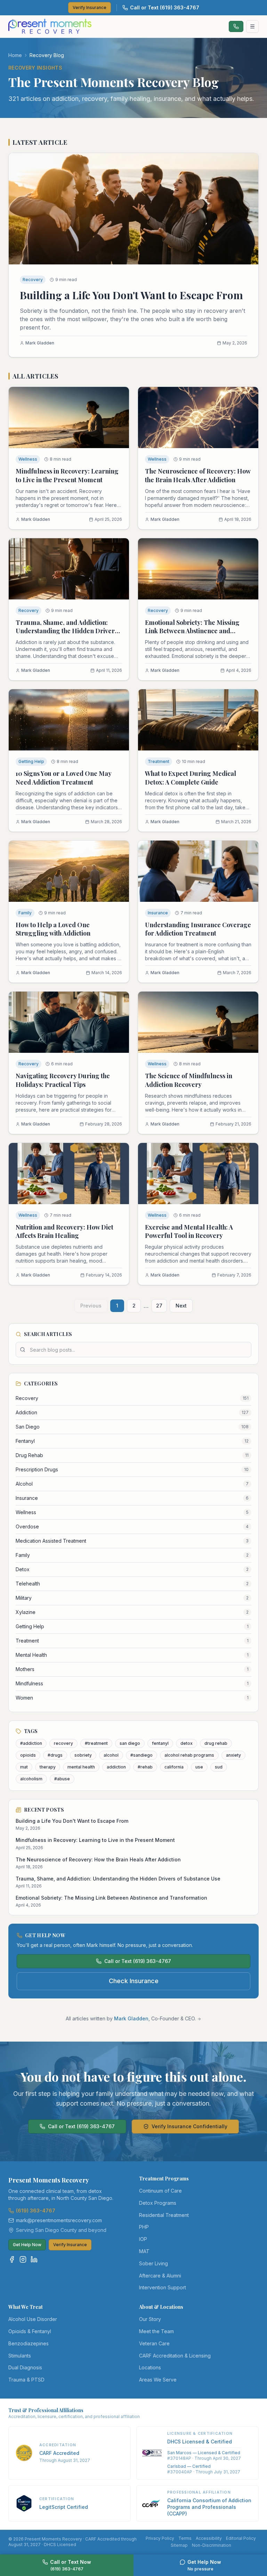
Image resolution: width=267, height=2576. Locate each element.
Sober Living (153, 2263)
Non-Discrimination (212, 2545)
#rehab (145, 1767)
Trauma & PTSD (26, 2380)
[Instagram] (23, 2259)
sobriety (83, 1755)
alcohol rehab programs (189, 1755)
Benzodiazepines (29, 2343)
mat (24, 1767)
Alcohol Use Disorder (33, 2319)
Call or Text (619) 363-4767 (165, 7)
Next (181, 1306)
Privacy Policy (160, 2538)
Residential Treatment (164, 2215)
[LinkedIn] (34, 2259)
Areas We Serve (158, 2380)
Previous (91, 1306)
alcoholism (31, 1779)
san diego (130, 1743)
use (199, 1767)
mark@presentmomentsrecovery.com (59, 2220)
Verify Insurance (90, 7)
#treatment (96, 1743)
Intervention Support (163, 2287)
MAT (144, 2251)
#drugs (55, 1755)
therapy (48, 1767)
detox (187, 1743)
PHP (144, 2227)
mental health (81, 1767)
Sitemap (179, 2545)
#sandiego (141, 1755)
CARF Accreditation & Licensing (175, 2356)
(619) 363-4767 (36, 2211)
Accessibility (209, 2538)
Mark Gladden (131, 2018)
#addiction (31, 1743)
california (174, 1767)
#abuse (62, 1779)
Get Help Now (27, 2245)
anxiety (233, 1755)
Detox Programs (158, 2203)
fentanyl (160, 1743)
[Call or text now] (236, 26)
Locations (150, 2367)
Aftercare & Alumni (160, 2276)
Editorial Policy (241, 2538)
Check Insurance (134, 1981)
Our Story (150, 2319)
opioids (28, 1755)
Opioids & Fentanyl (30, 2331)
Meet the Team (156, 2331)
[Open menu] (252, 26)
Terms (185, 2538)
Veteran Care (154, 2343)
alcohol (111, 1755)
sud (219, 1767)
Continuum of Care (160, 2191)
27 (159, 1306)
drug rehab (216, 1743)
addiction (116, 1767)
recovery (63, 1743)
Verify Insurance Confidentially (189, 2126)
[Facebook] (12, 2259)
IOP (143, 2239)
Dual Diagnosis (25, 2367)
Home (15, 55)
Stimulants (20, 2356)
